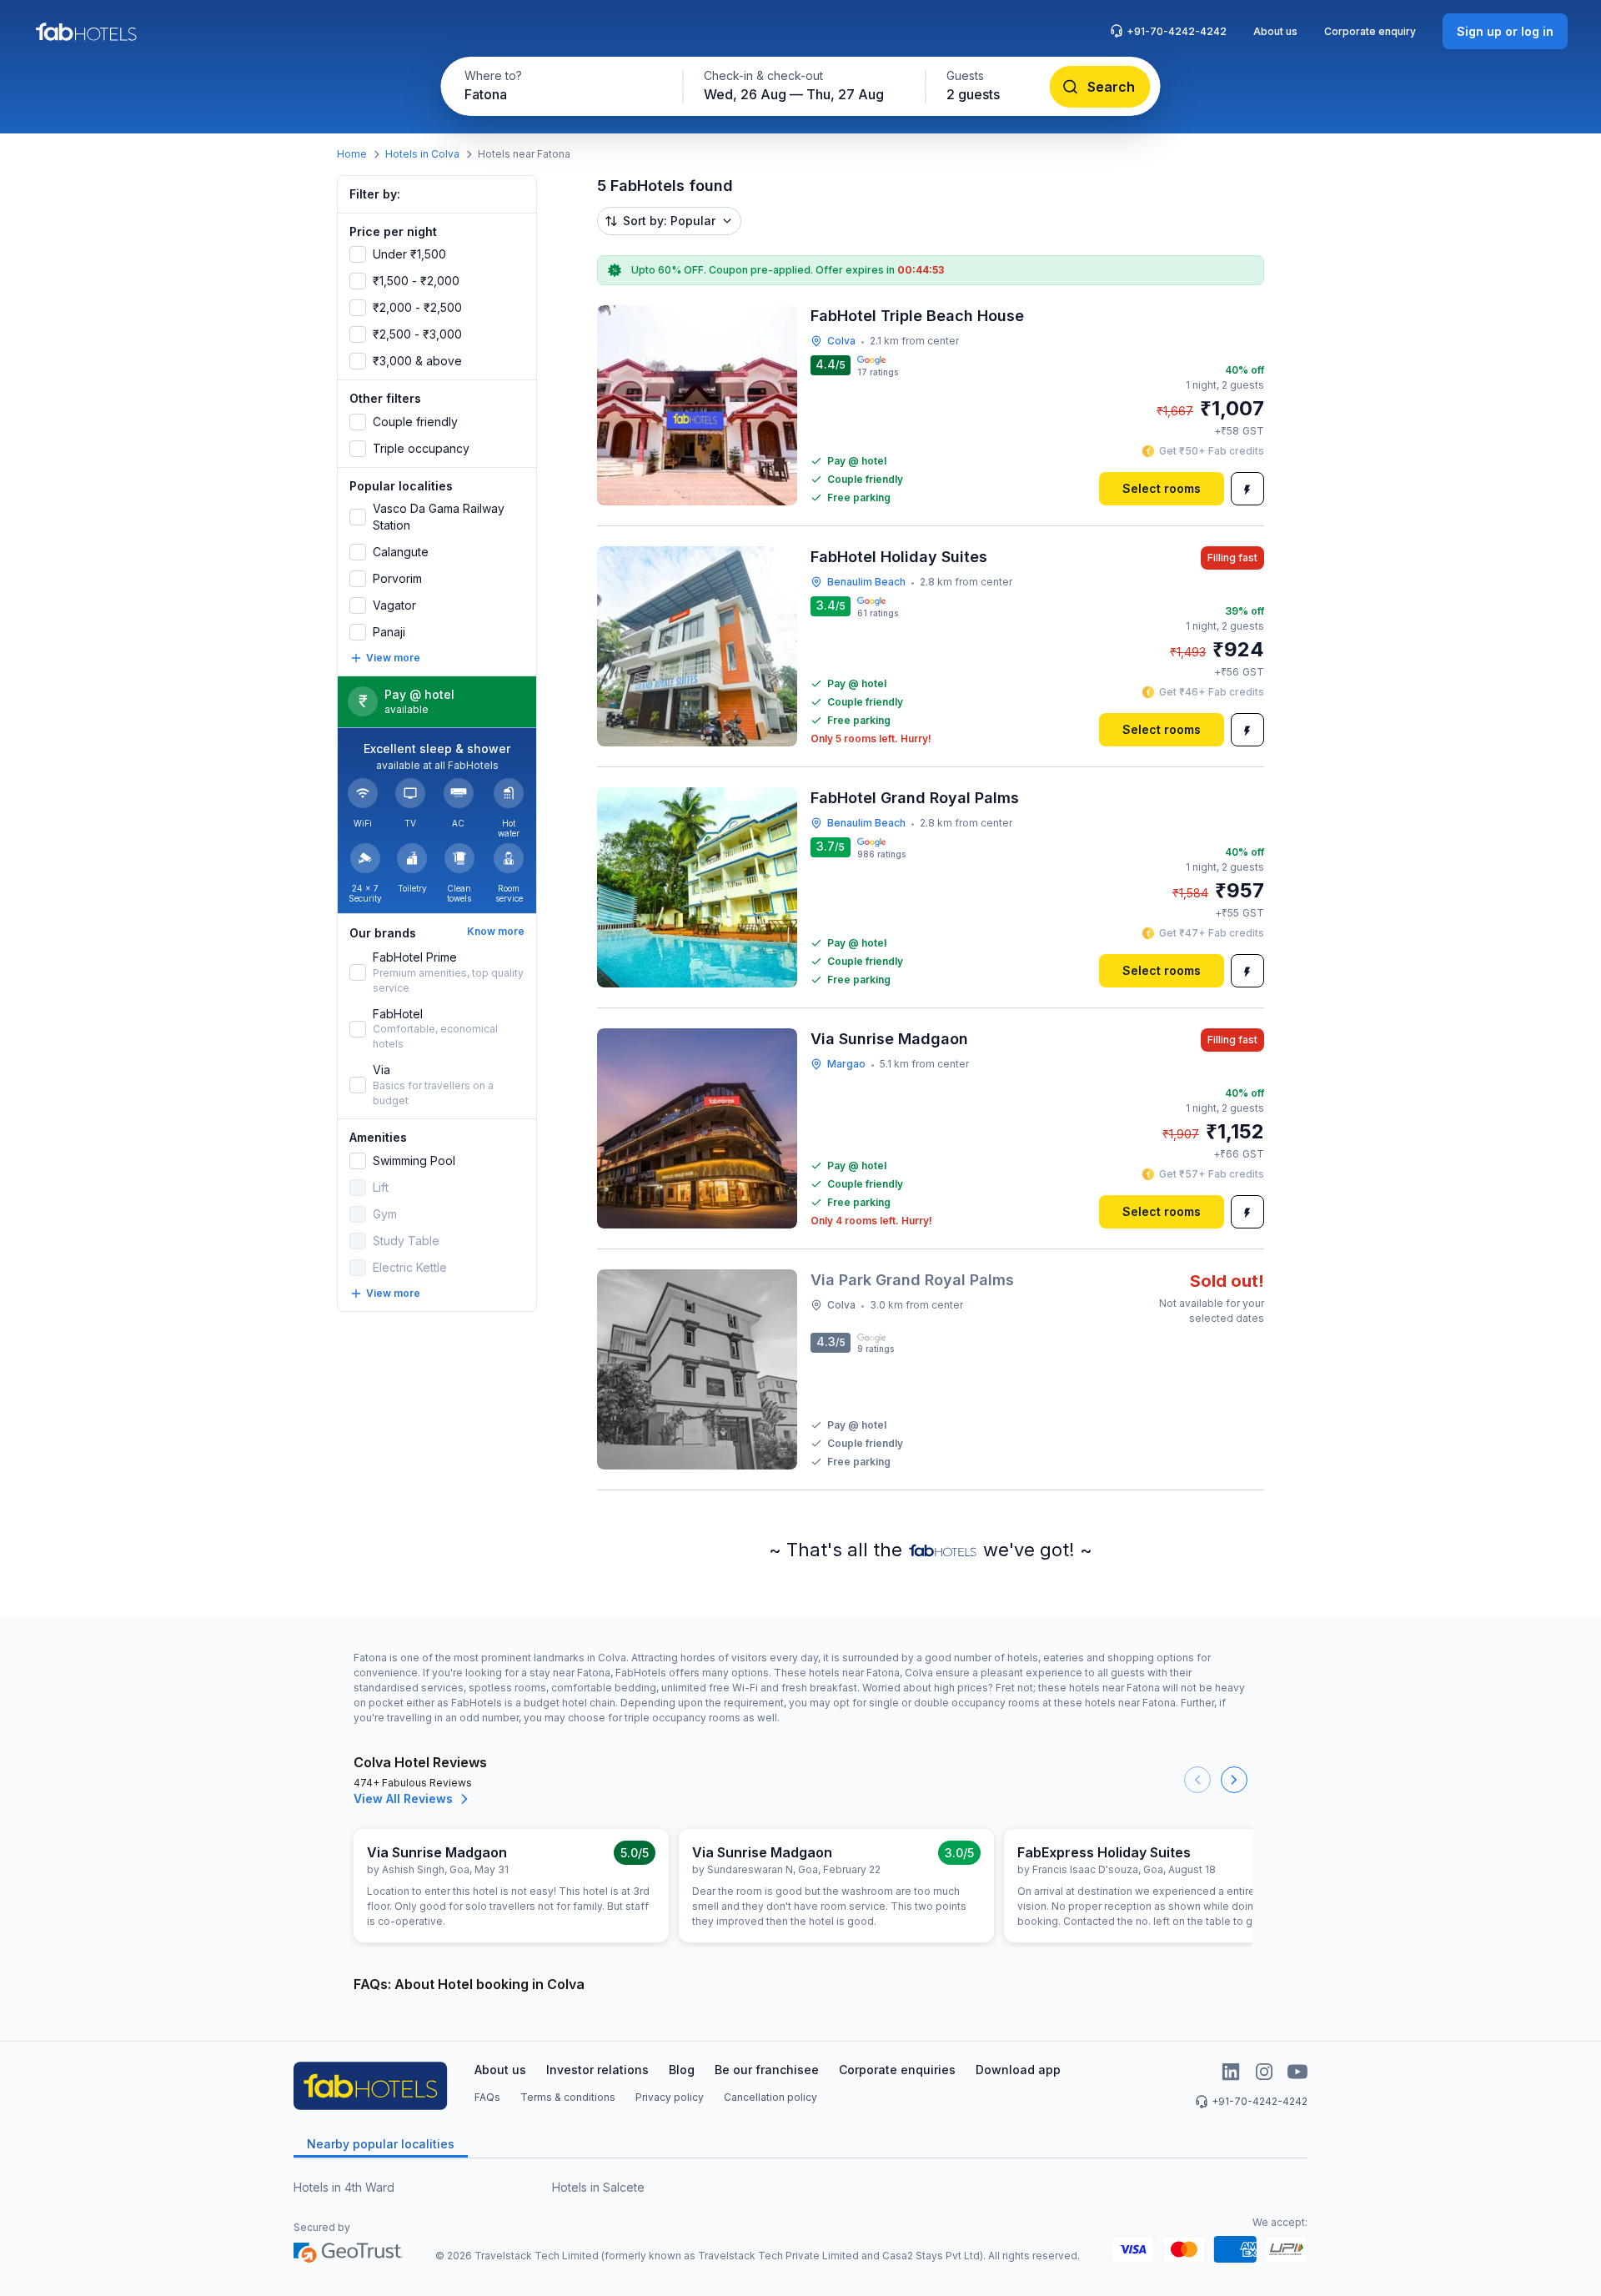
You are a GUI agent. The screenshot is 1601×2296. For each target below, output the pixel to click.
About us (1275, 31)
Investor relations (597, 2070)
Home (352, 154)
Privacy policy (670, 2097)
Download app (1018, 2070)
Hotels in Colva (422, 154)
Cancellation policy (770, 2097)
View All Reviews (403, 1799)
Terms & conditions (568, 2097)
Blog (682, 2070)
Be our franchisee (767, 2070)
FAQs (487, 2097)
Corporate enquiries (897, 2070)
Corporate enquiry (1370, 31)
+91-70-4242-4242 (1177, 31)
